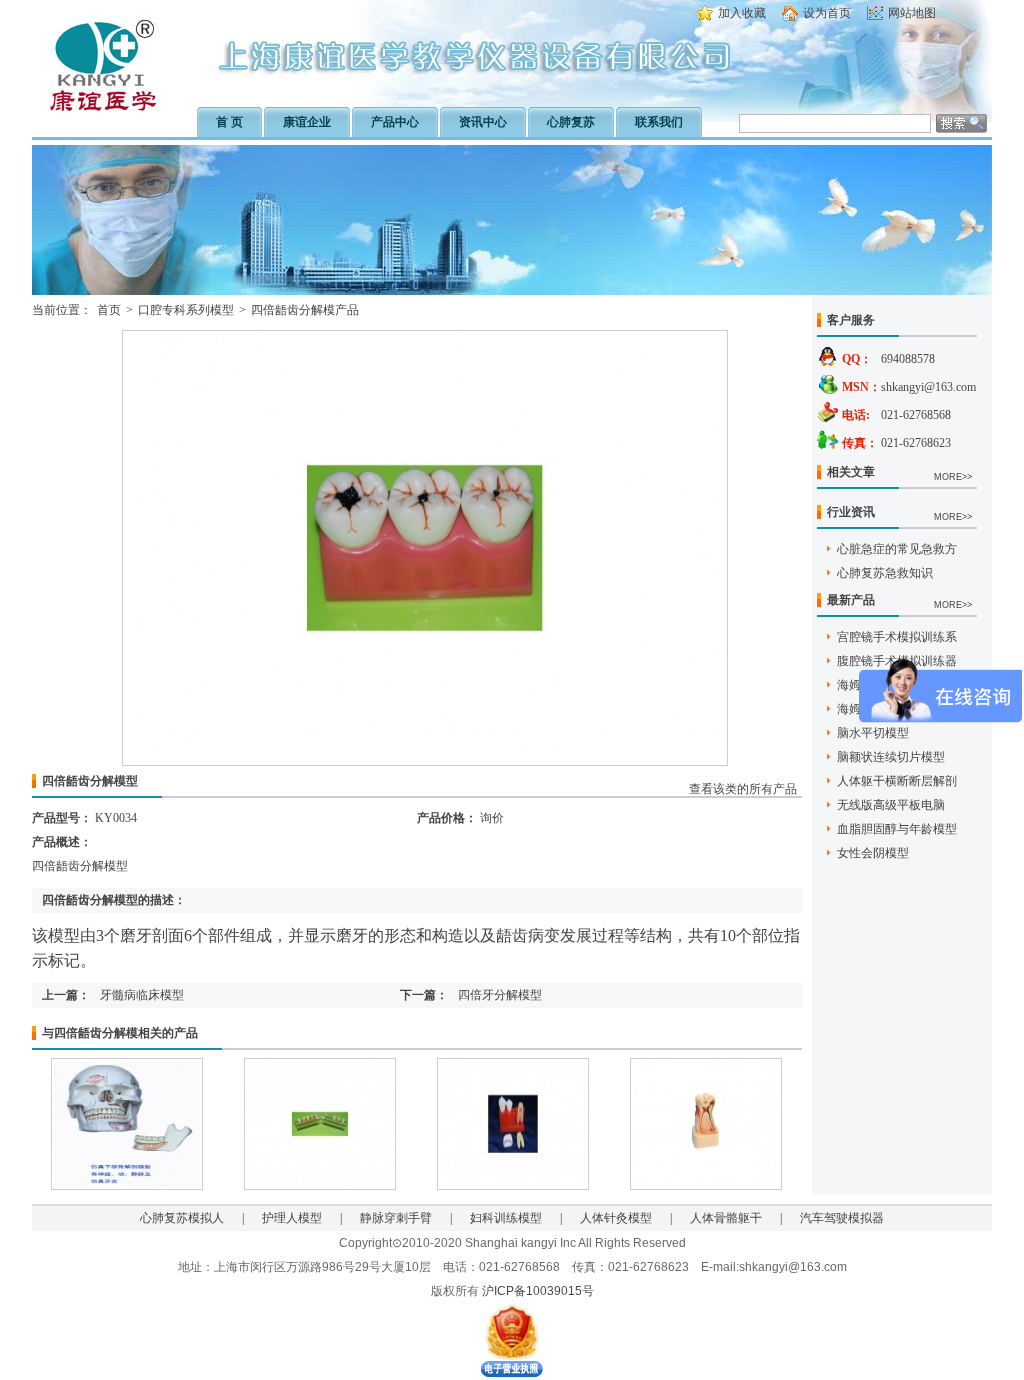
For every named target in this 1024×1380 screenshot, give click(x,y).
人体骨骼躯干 (726, 1218)
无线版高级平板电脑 (891, 805)
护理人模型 (292, 1218)
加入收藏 (742, 13)
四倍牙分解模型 (500, 995)
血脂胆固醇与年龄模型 (897, 829)
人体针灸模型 (616, 1218)
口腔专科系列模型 (186, 310)
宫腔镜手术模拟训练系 (897, 637)
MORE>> (953, 477)
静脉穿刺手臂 (396, 1218)
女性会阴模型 (873, 853)
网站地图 (912, 13)
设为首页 (827, 13)
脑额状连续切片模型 (891, 757)
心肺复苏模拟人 (182, 1218)
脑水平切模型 (873, 733)
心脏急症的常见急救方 (897, 549)
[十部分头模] (127, 1186)
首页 (109, 310)
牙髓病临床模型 (142, 995)
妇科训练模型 (506, 1218)
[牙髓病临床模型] (320, 1186)
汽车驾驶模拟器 (842, 1218)
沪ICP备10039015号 (538, 1291)
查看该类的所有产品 (743, 789)
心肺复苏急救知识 (885, 573)
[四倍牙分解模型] (513, 1186)
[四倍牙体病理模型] (706, 1186)
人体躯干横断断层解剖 (897, 781)
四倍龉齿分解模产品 (305, 310)
